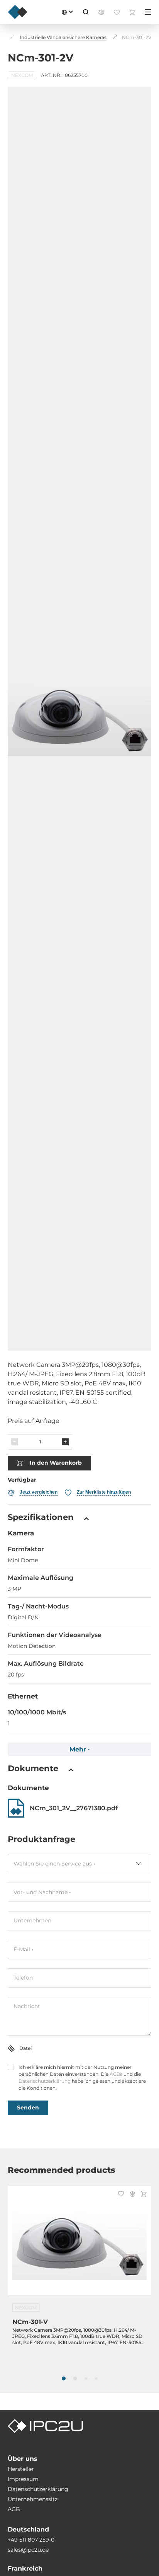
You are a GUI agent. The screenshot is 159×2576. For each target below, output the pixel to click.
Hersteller (21, 2469)
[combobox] (79, 1864)
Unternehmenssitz (33, 2499)
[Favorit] (121, 2194)
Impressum (23, 2479)
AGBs (116, 2074)
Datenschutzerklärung (45, 2081)
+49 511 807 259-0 (31, 2540)
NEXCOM (22, 75)
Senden (28, 2107)
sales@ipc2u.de (28, 2550)
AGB (14, 2509)
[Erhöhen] (65, 1442)
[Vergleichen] (132, 2195)
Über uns (23, 2459)
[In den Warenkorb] (144, 2195)
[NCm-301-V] (79, 2245)
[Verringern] (15, 1442)
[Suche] (86, 12)
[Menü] (148, 12)
